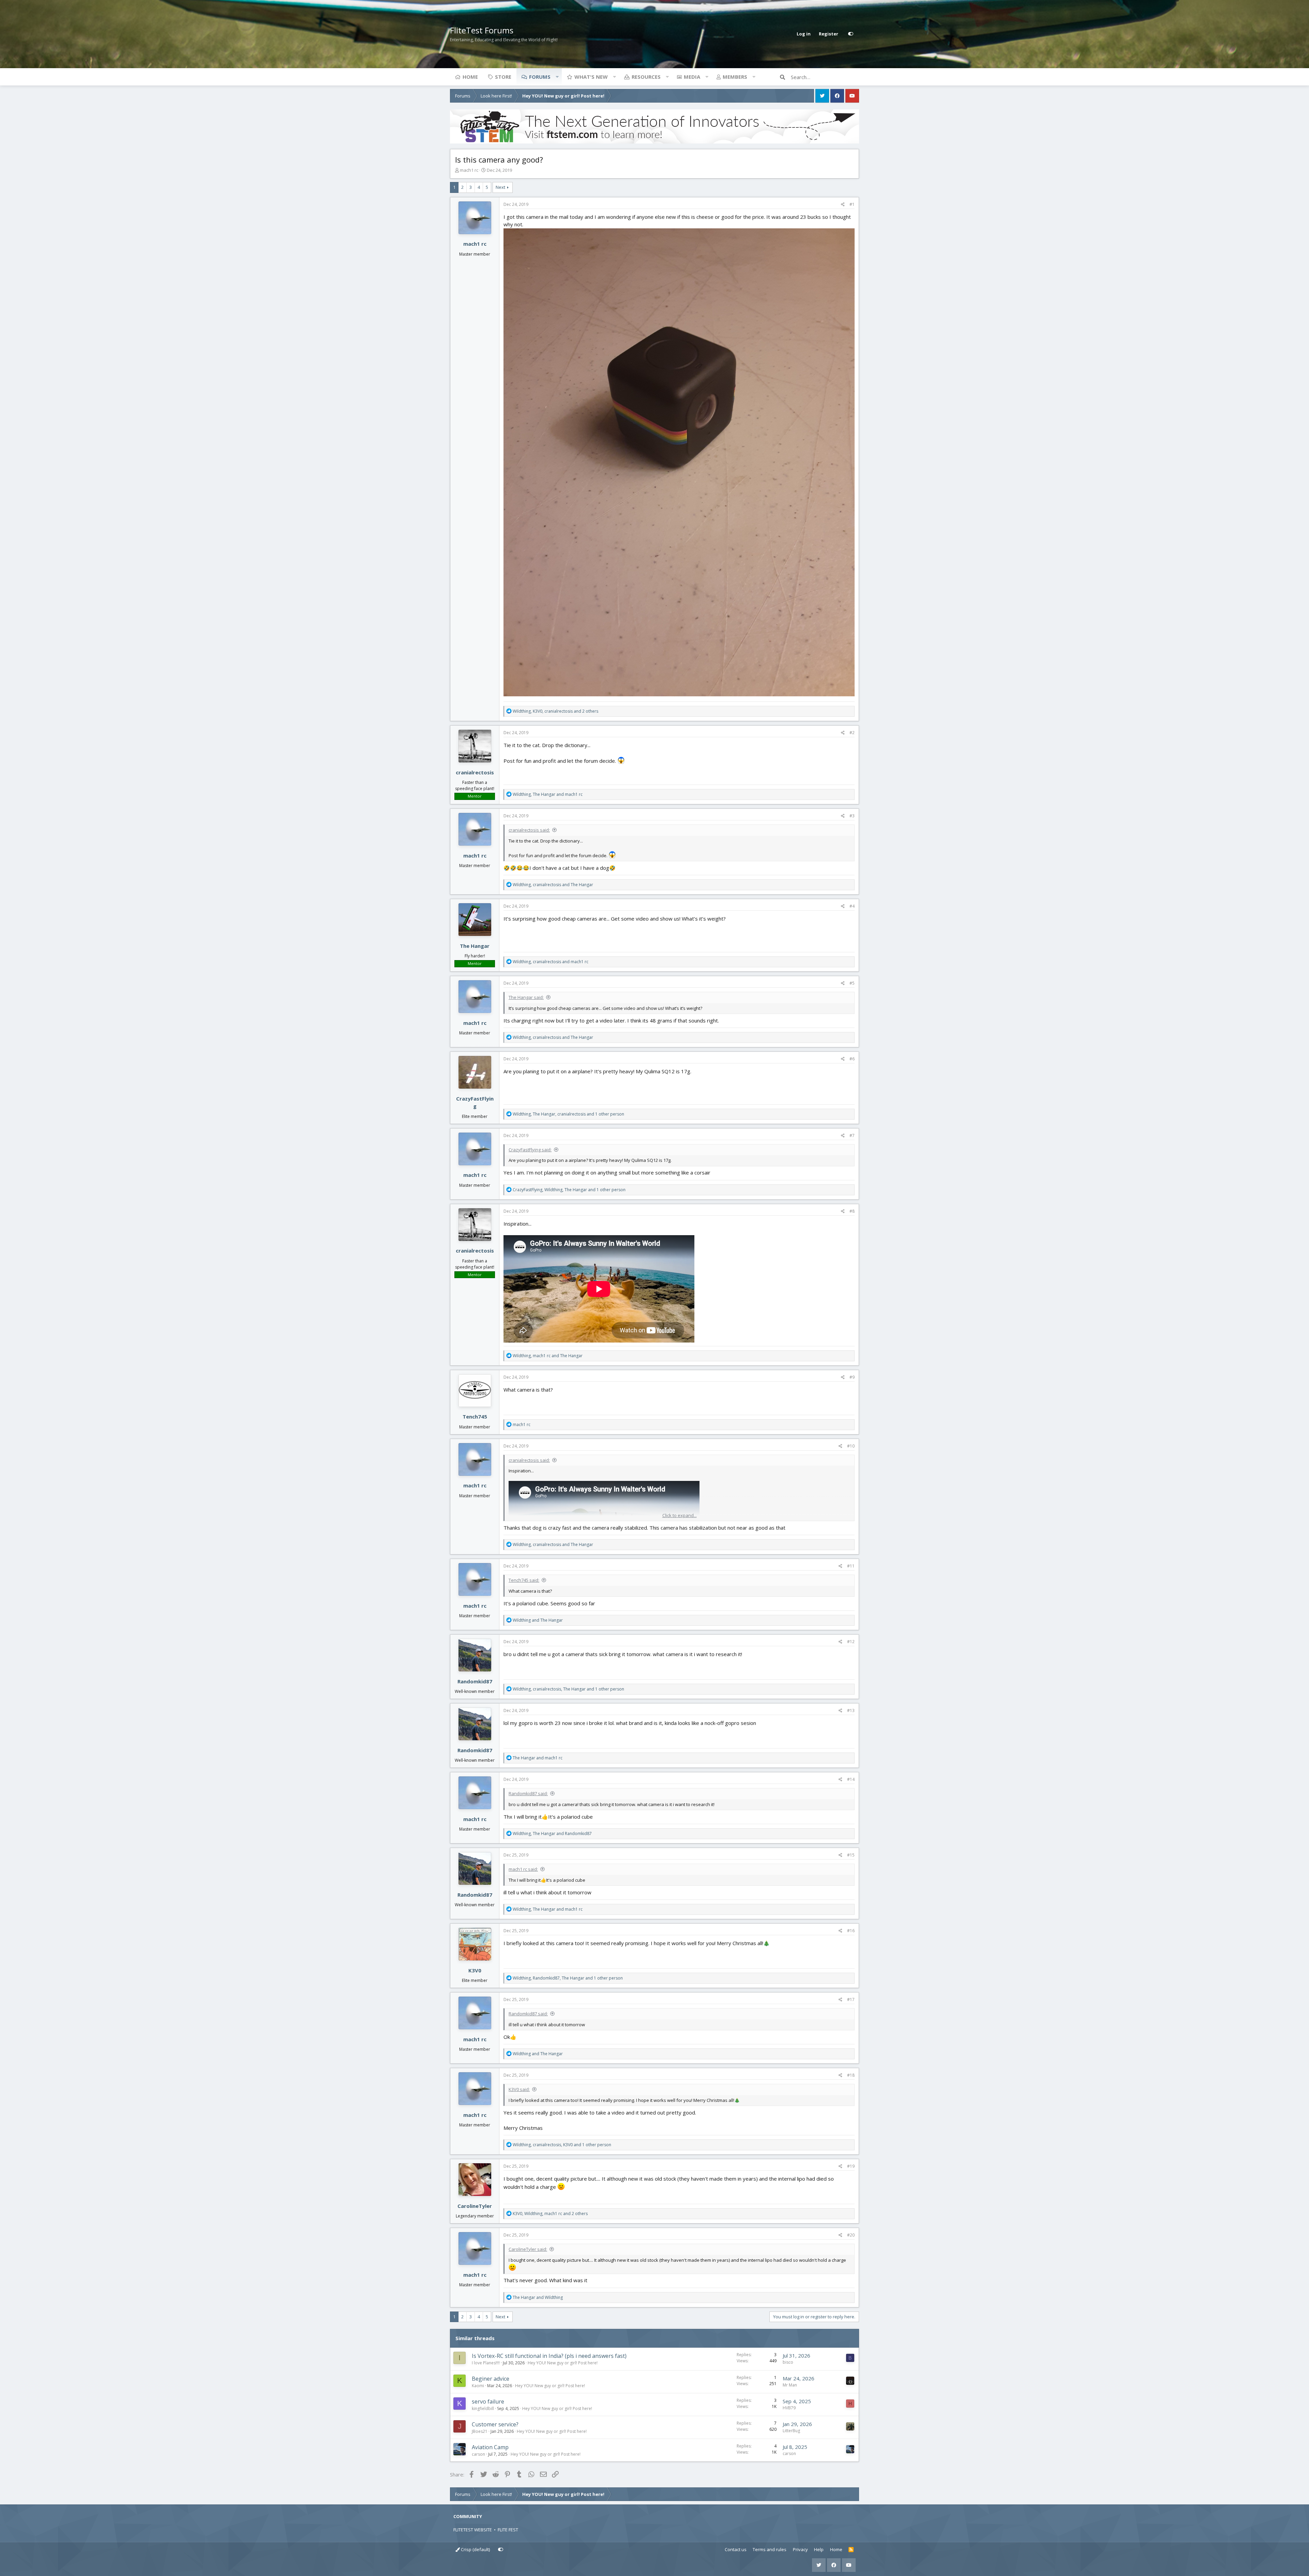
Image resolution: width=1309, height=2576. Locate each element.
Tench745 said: (524, 1580)
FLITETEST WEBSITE (473, 2530)
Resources (646, 77)
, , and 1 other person (568, 1114)
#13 (851, 1710)
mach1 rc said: (523, 1869)
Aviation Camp (490, 2447)
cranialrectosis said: (529, 830)
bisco (788, 2362)
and (538, 1620)
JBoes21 (480, 2431)
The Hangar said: (526, 997)
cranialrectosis (475, 772)
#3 (852, 816)
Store (503, 77)
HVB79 (789, 2408)
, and (548, 794)
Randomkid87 (475, 1681)
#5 (852, 983)
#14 (851, 1779)
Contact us (736, 2549)
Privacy (800, 2549)
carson (478, 2454)
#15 (851, 1855)
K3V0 (475, 1970)
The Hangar (475, 946)
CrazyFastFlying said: (530, 1150)
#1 (852, 204)
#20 (851, 2235)
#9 (852, 1377)
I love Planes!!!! (486, 2363)
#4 (852, 906)
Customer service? (495, 2424)
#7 (852, 1135)
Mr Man (790, 2385)
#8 (852, 1211)
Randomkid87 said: (528, 1793)
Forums (540, 77)
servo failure (488, 2401)
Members (735, 77)
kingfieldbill (483, 2408)
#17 (851, 1999)
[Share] (843, 204)
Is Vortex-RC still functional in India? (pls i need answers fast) (549, 2356)
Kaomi (478, 2386)
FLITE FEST (508, 2530)
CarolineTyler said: (528, 2249)
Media (692, 77)
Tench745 (475, 1416)
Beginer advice (491, 2379)
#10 (851, 1446)
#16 (851, 1931)
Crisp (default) (475, 2549)
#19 (851, 2166)
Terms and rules (770, 2549)
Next (500, 187)
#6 (852, 1059)
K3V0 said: (519, 2089)
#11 (851, 1566)
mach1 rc (469, 170)
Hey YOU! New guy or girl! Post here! (563, 2363)
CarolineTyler (475, 2206)
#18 (851, 2075)
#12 (851, 1642)
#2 (852, 733)
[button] (557, 77)
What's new (591, 77)
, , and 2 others (555, 711)
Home (470, 77)
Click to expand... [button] (680, 1515)
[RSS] (851, 2550)
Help (819, 2549)
